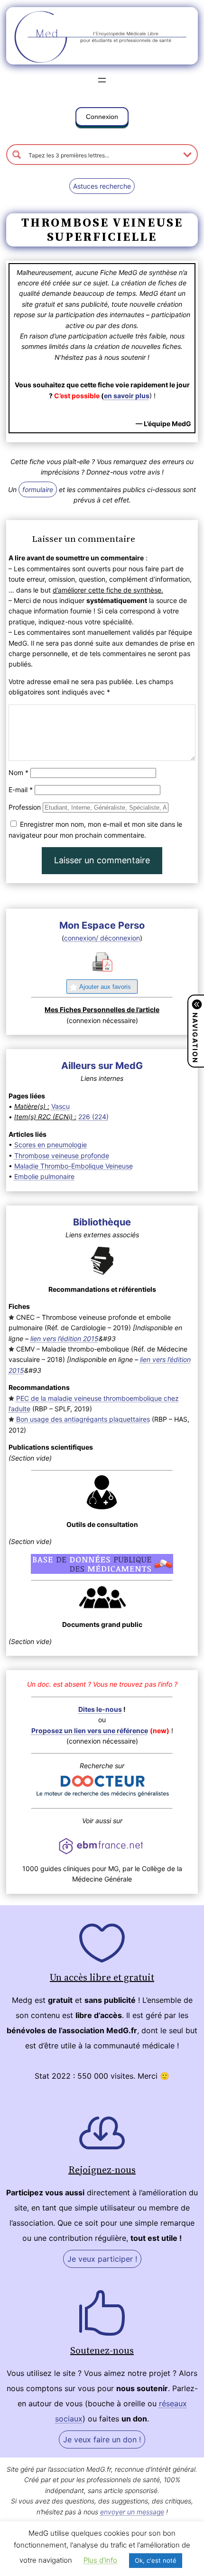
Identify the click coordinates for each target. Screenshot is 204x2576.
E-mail (21, 790)
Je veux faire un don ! (102, 2439)
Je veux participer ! (102, 2259)
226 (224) (93, 1117)
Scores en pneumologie (51, 1145)
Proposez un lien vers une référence (90, 1731)
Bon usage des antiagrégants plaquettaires (83, 1419)
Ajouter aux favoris (105, 987)
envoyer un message (132, 2512)
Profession (25, 807)
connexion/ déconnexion (102, 938)
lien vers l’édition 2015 (65, 1338)
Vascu (60, 1106)
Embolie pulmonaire (44, 1176)
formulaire (38, 489)
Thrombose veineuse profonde (62, 1156)
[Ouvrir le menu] (102, 80)
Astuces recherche (102, 186)
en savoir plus (127, 396)
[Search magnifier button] (17, 155)
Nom (19, 772)
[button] (102, 119)
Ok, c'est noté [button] (156, 2560)
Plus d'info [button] (100, 2560)
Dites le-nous (100, 1709)
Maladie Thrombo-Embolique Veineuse (74, 1166)
